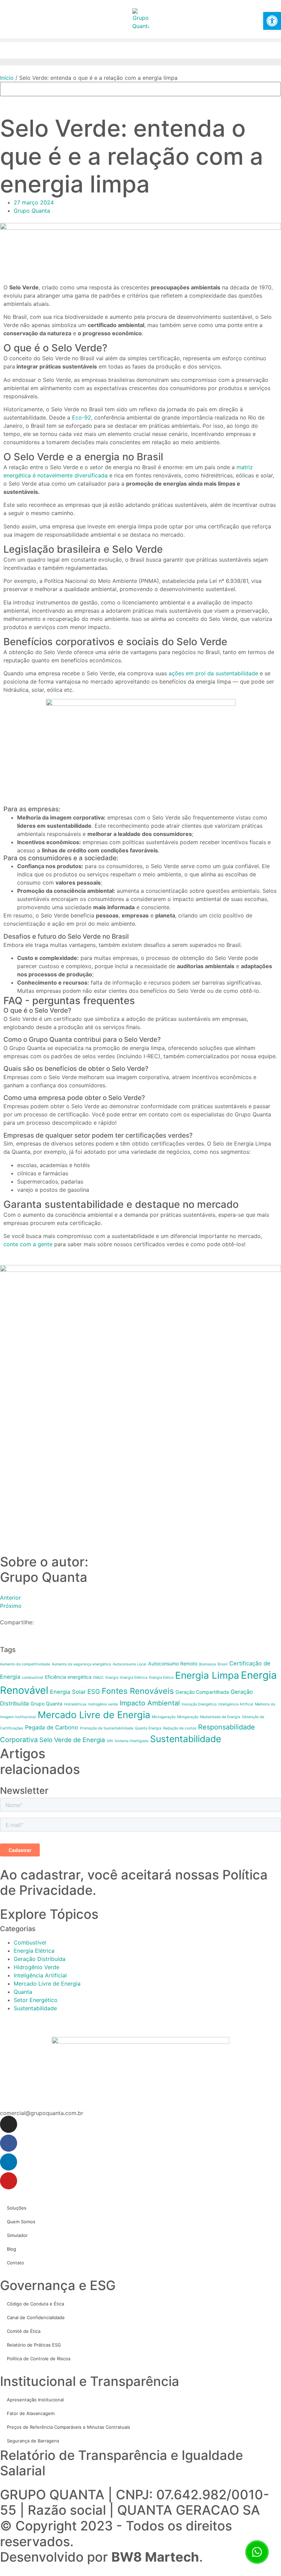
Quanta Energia (148, 1728)
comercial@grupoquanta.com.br (42, 2113)
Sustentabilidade (186, 1739)
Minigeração (188, 1717)
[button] (140, 40)
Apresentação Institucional (35, 2400)
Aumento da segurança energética (81, 1664)
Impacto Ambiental (150, 1703)
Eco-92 (82, 417)
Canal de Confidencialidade (36, 2317)
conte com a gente (28, 1244)
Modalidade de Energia (220, 1717)
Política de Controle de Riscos (39, 2359)
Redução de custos (180, 1728)
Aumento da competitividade (25, 1664)
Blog (11, 2249)
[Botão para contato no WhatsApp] (257, 2552)
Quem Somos (21, 2222)
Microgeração (164, 1717)
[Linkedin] (9, 2162)
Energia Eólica (161, 1678)
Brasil (223, 1664)
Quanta (23, 1992)
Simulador (17, 2235)
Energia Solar (68, 1692)
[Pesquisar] (7, 102)
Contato (15, 2263)
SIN (110, 1741)
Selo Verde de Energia (72, 1740)
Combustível (30, 1942)
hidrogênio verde (103, 1704)
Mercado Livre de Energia (94, 1715)
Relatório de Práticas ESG (34, 2345)
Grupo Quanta (46, 1704)
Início (7, 78)
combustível (33, 1678)
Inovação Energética (199, 1704)
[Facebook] (9, 2143)
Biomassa (207, 1664)
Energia (112, 1678)
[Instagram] (9, 2124)
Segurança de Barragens (33, 2441)
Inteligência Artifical (236, 1704)
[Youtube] (9, 2181)
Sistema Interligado (131, 1741)
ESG (94, 1691)
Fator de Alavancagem (31, 2413)
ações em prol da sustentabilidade (213, 673)
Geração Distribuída (40, 1959)
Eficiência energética (68, 1677)
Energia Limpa (207, 1675)
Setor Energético (36, 2000)
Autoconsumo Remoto (173, 1664)
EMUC (99, 1678)
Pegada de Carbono (52, 1727)
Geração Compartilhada (202, 1692)
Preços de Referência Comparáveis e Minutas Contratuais (69, 2427)
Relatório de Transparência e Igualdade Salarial (121, 2463)
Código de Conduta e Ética (35, 2304)
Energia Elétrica (134, 1678)
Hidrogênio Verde (36, 1967)
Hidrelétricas (75, 1704)
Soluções (17, 2208)
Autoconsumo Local (130, 1664)
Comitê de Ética (24, 2331)
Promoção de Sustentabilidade (107, 1728)
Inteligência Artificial (40, 1975)
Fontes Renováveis (138, 1691)
